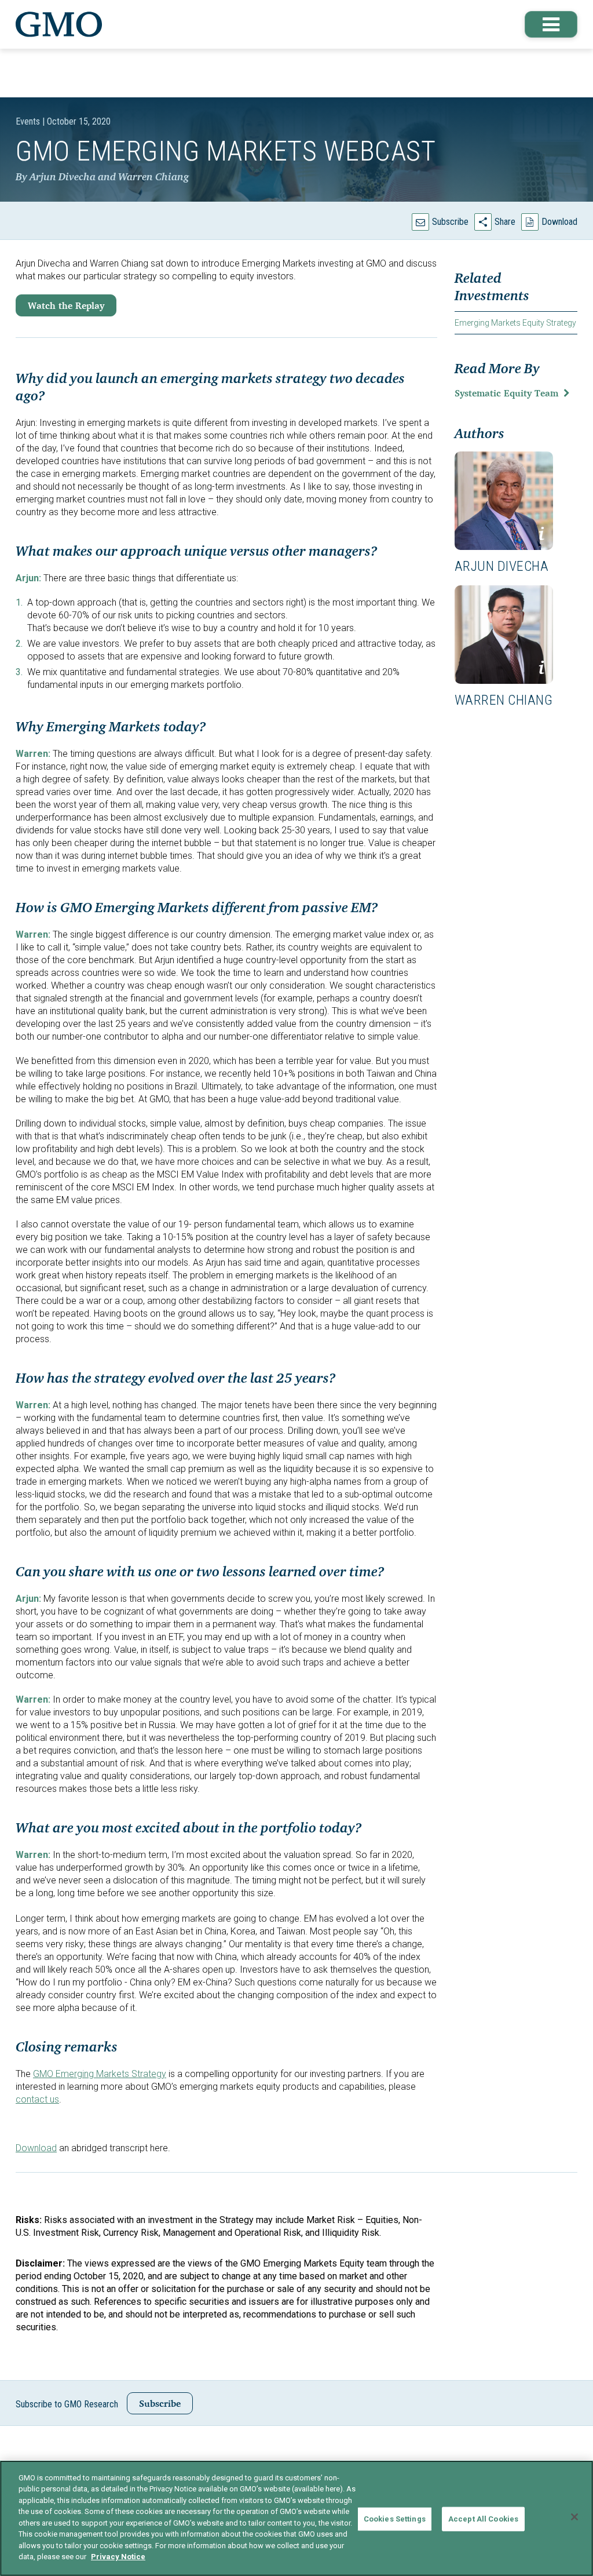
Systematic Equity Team (506, 393)
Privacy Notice (118, 2557)
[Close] (574, 2517)
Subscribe (450, 222)
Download (559, 222)
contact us (37, 2099)
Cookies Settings (395, 2519)
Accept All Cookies (483, 2519)
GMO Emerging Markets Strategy (100, 2074)
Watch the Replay (66, 305)
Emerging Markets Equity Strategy (515, 323)
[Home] (59, 24)
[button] (551, 24)
